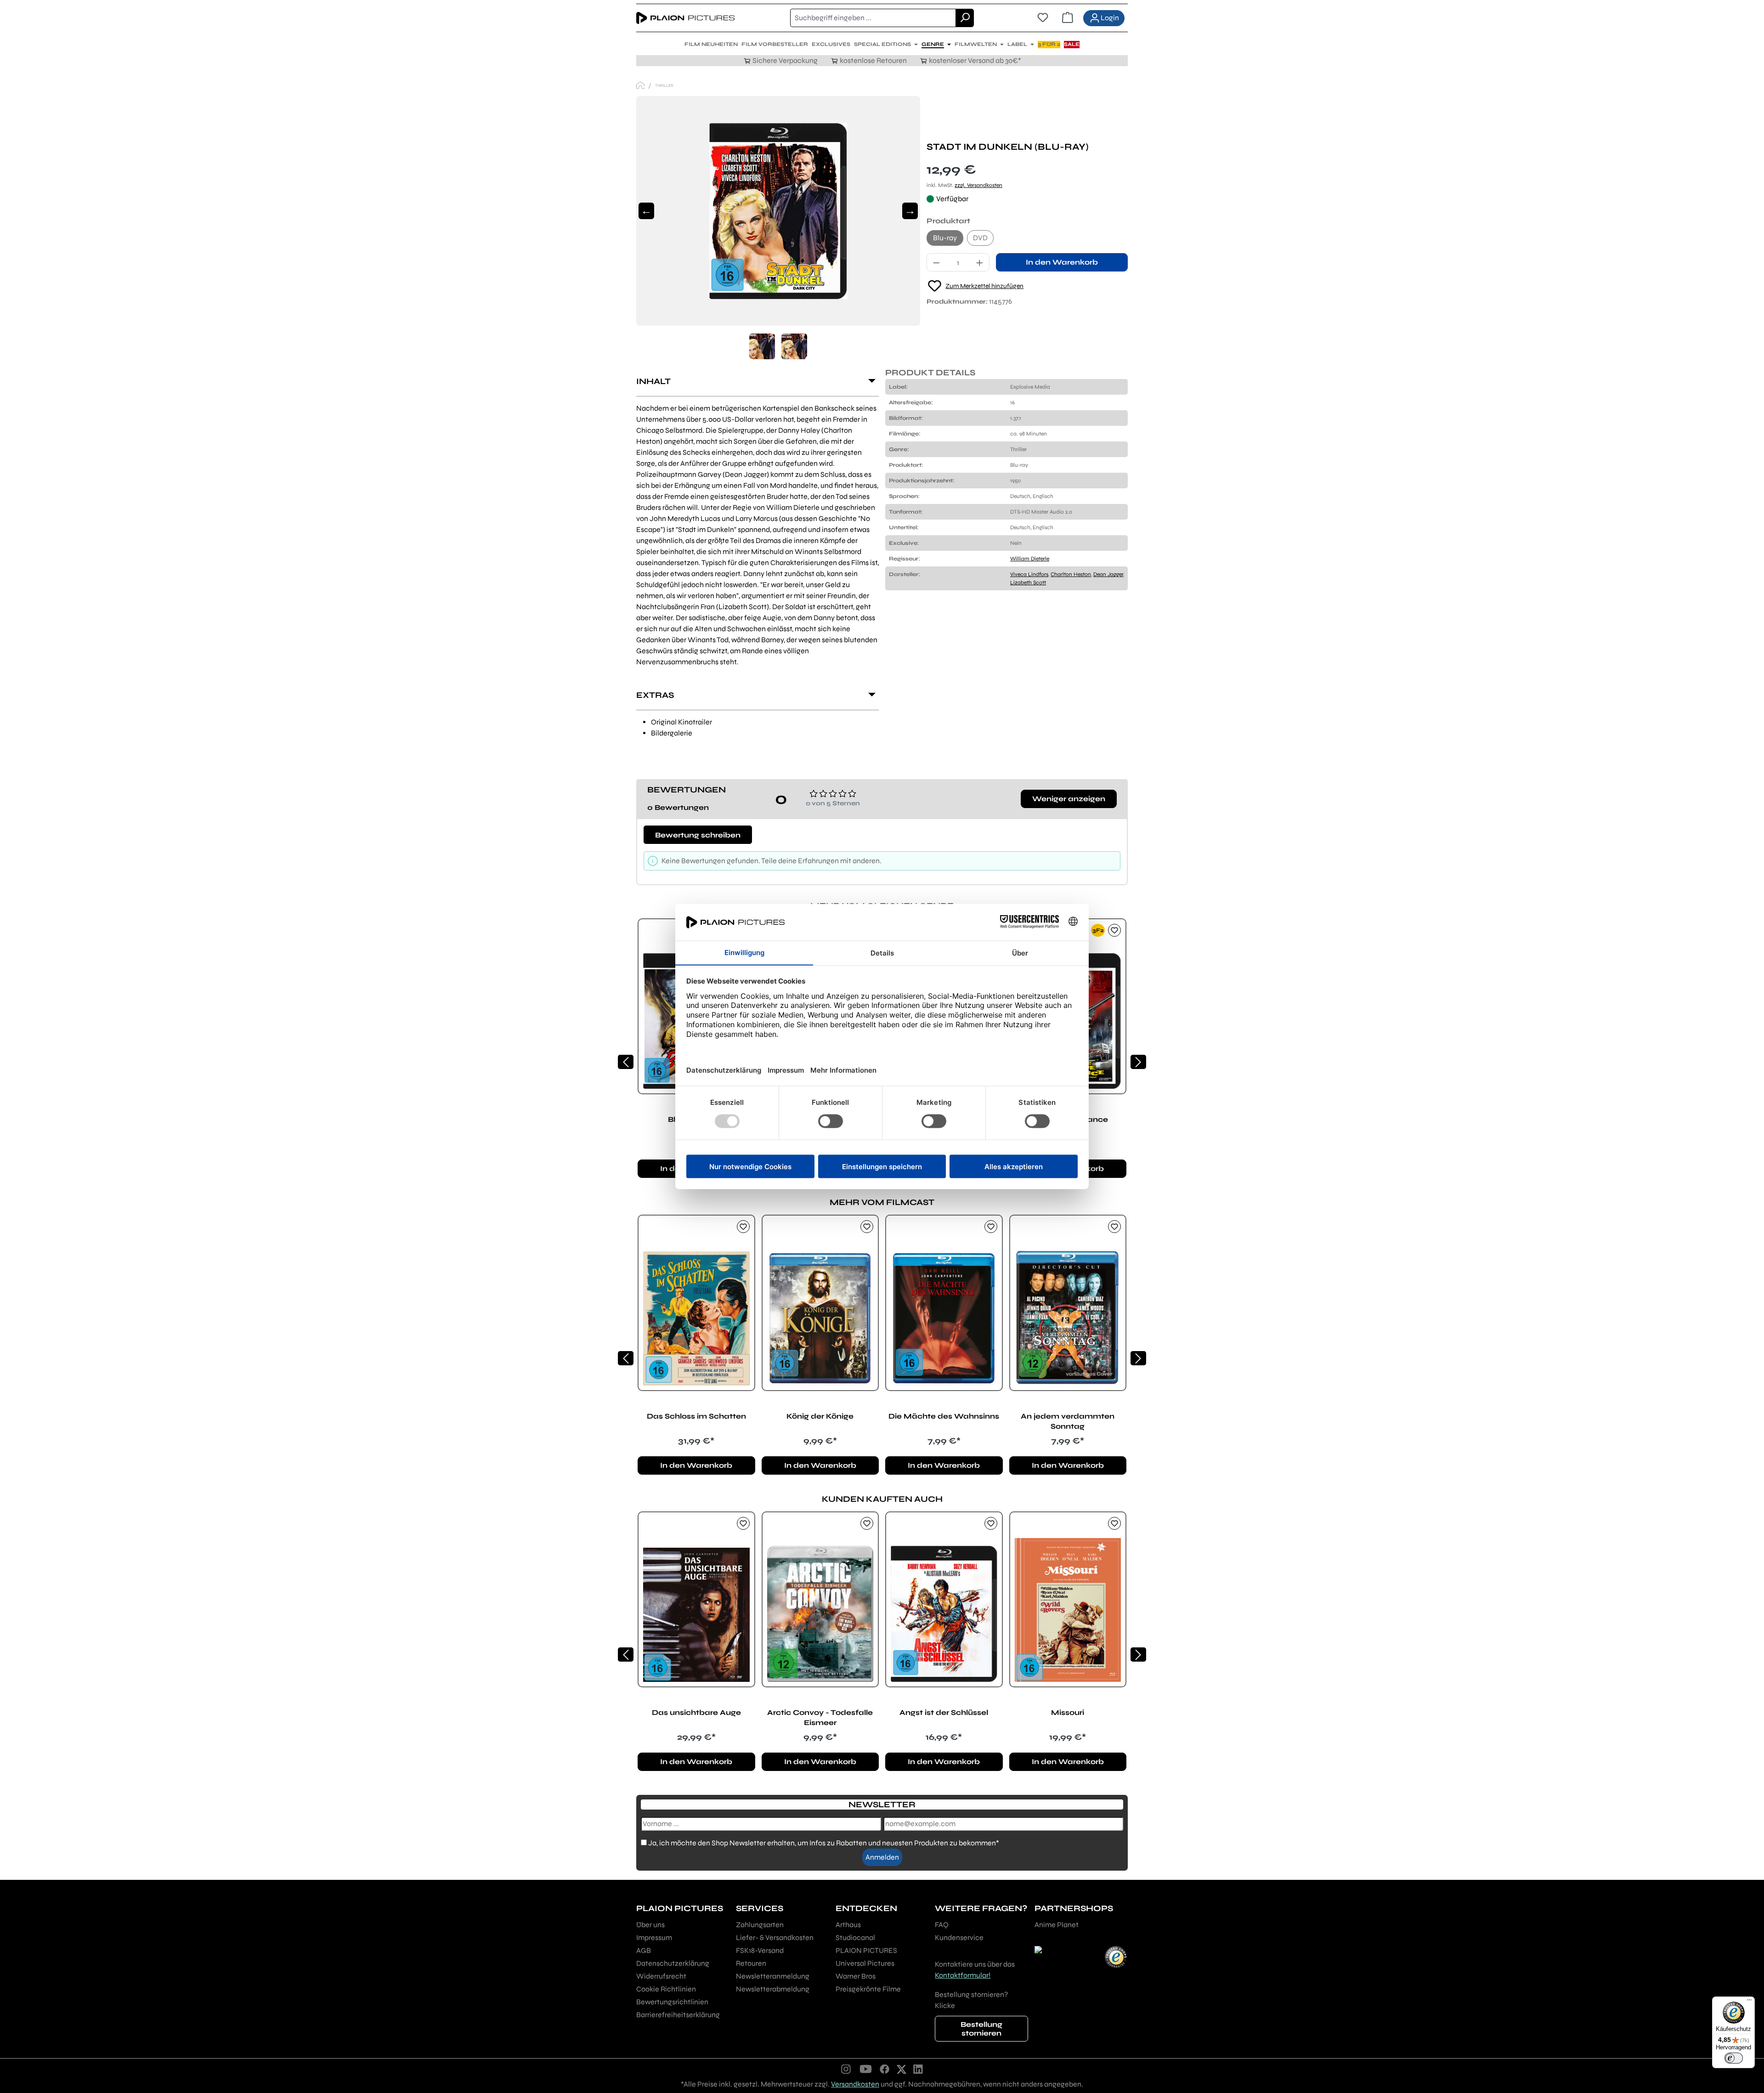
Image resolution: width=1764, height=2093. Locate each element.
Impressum (654, 1937)
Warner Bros (856, 1976)
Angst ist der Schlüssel (944, 1712)
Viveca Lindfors (1029, 574)
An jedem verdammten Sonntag (1068, 1421)
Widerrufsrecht (661, 1976)
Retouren (751, 1963)
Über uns (650, 1925)
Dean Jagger (1108, 574)
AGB (644, 1950)
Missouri (1068, 1712)
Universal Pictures (865, 1963)
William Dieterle (1030, 559)
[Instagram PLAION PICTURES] (846, 2069)
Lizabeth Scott (1028, 583)
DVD (980, 238)
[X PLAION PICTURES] (902, 2069)
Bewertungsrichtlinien (672, 2002)
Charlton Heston (1071, 574)
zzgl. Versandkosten (978, 185)
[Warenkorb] (1068, 18)
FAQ (942, 1925)
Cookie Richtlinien (666, 1989)
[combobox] (873, 18)
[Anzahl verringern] (936, 262)
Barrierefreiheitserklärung (678, 2015)
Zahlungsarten (760, 1925)
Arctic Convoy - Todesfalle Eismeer (820, 1717)
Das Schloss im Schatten (696, 1416)
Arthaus (848, 1925)
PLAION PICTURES (866, 1950)
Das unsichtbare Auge (696, 1712)
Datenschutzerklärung (673, 1963)
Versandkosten (855, 2084)
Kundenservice (959, 1937)
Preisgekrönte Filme (868, 1989)
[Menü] (1749, 2002)
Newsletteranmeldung (773, 1976)
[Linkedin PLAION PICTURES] (918, 2069)
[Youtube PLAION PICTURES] (865, 2069)
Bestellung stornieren (981, 2029)
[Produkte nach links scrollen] (626, 1062)
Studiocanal (855, 1937)
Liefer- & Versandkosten (775, 1937)
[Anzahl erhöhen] (980, 262)
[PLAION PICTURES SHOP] (640, 85)
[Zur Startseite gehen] (685, 18)
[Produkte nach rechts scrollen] (1138, 1062)
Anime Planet (1057, 1925)
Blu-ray (945, 238)
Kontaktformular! (963, 1975)
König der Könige (820, 1416)
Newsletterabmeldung (773, 1989)
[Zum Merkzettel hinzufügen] (1114, 930)
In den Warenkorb (1062, 262)
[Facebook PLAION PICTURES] (885, 2069)
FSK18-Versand (760, 1950)
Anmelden (882, 1857)
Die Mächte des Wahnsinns (944, 1416)
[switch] (1734, 2058)
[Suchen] (965, 18)
